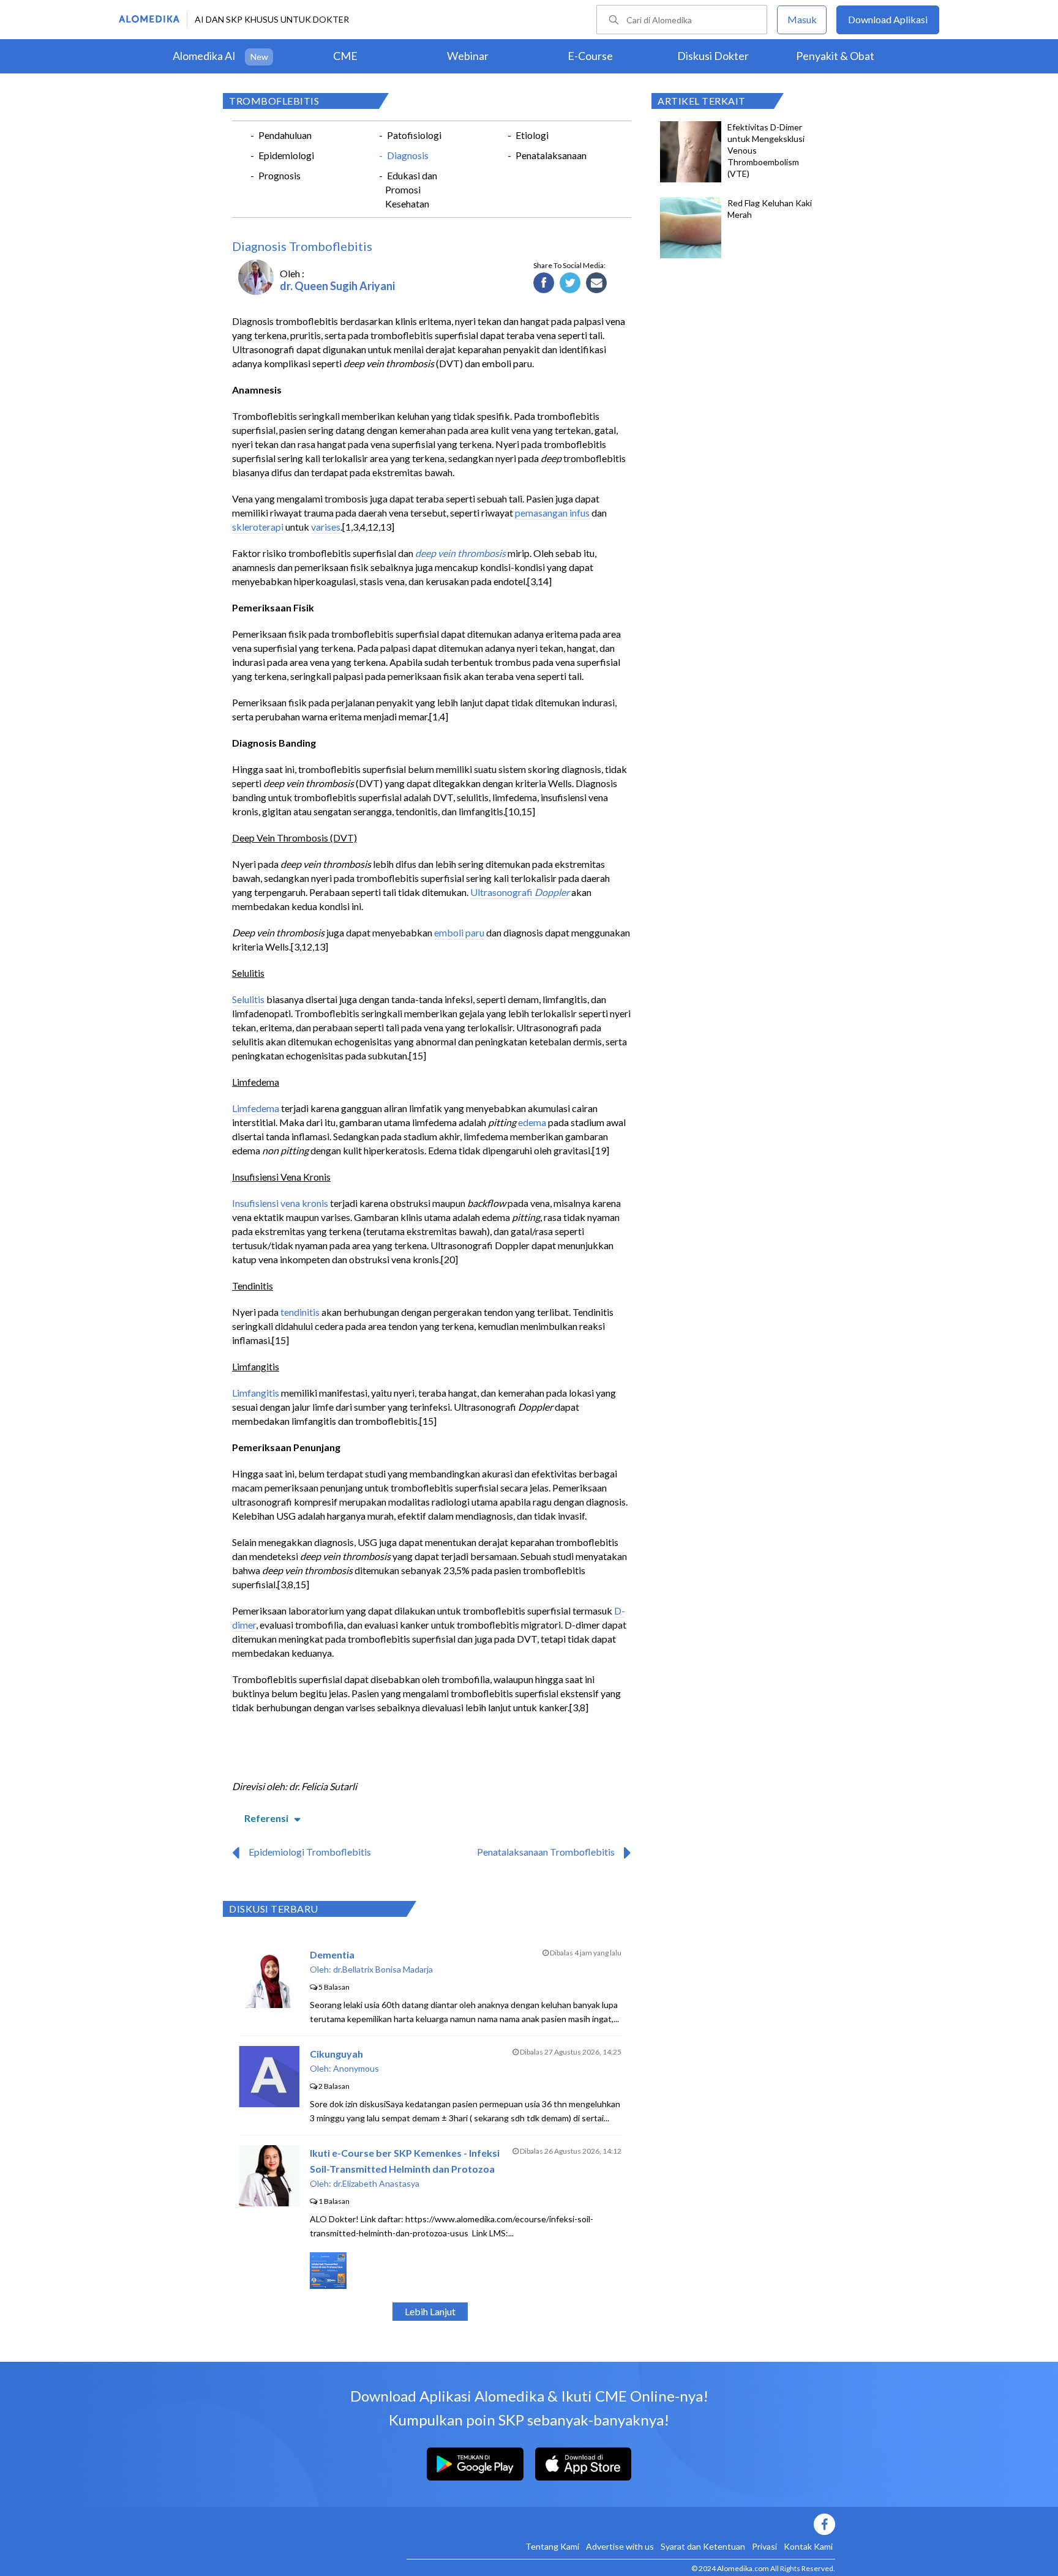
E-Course (590, 56)
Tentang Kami (552, 2546)
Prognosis (280, 175)
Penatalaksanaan (551, 155)
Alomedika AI (204, 56)
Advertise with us (620, 2546)
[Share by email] (597, 283)
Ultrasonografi (502, 892)
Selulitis (248, 999)
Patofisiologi (414, 135)
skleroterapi (258, 527)
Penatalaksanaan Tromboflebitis (546, 1852)
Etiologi (532, 135)
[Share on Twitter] (570, 283)
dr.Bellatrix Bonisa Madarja (383, 1969)
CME (345, 56)
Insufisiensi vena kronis (280, 1203)
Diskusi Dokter (713, 56)
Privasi (764, 2546)
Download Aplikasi (888, 19)
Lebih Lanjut (430, 2311)
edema (532, 1122)
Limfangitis (256, 1393)
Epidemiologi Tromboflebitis (310, 1852)
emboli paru (459, 932)
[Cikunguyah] (269, 2103)
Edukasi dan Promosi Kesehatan (411, 189)
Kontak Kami (808, 2546)
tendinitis (300, 1312)
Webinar (468, 56)
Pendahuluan (285, 135)
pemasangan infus (552, 513)
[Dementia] (269, 2004)
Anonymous (356, 2068)
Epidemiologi (286, 155)
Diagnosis (408, 155)
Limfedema (256, 1108)
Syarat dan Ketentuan (703, 2546)
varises (326, 527)
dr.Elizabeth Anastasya (376, 2183)
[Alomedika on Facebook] (621, 2524)
